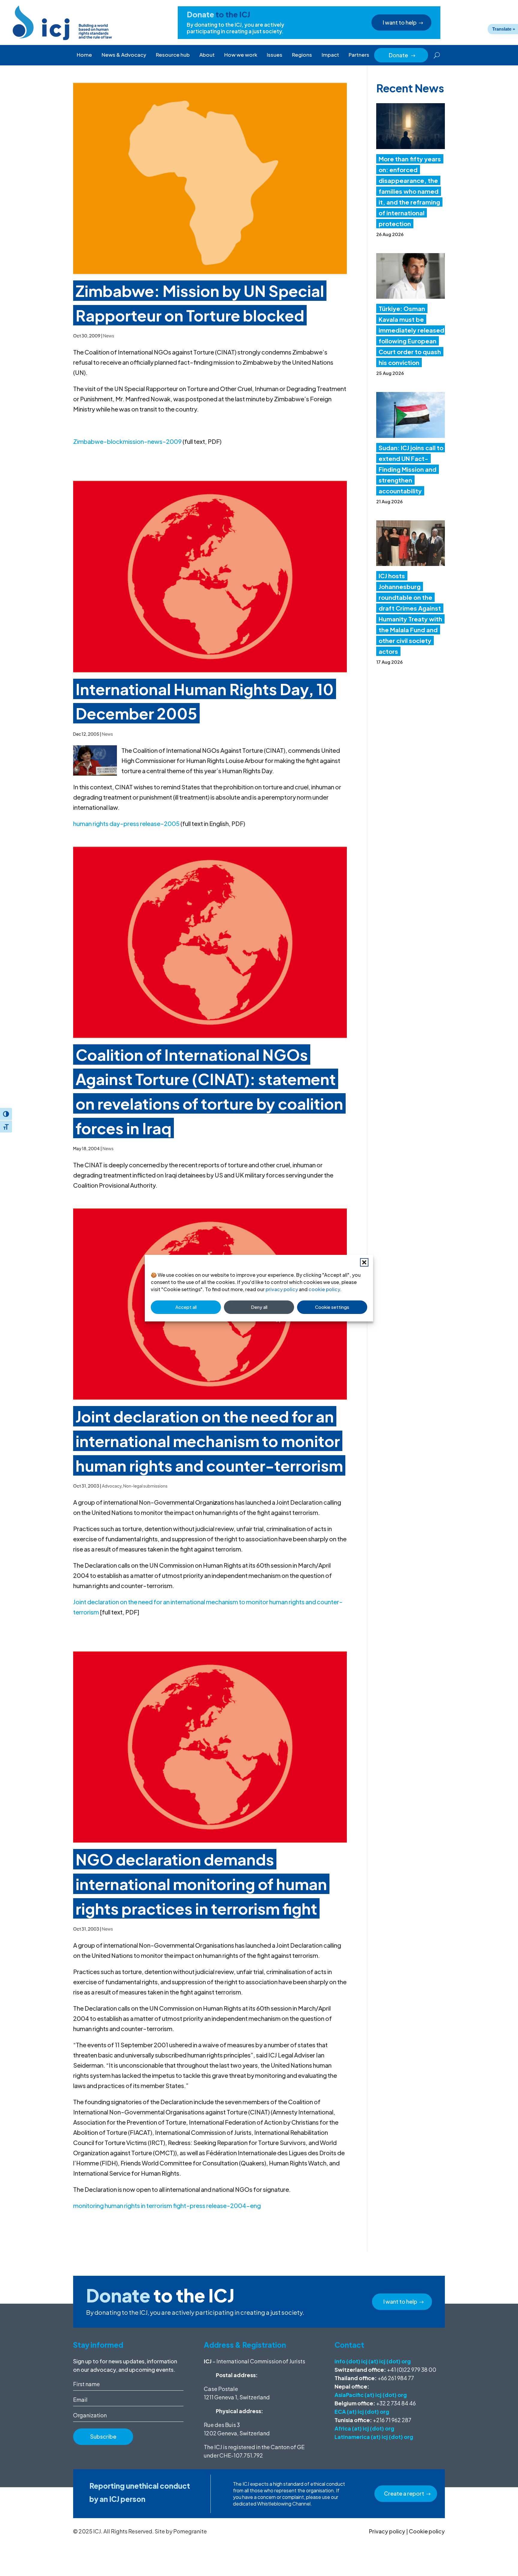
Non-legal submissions (145, 1486)
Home (84, 55)
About (207, 55)
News (109, 336)
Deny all (259, 1307)
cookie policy (324, 1289)
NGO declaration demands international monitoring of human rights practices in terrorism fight (201, 1884)
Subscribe (103, 2436)
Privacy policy (387, 2531)
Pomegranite (190, 2531)
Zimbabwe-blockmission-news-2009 (127, 441)
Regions (302, 55)
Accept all (186, 1307)
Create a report (404, 2493)
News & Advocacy (124, 55)
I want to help (400, 22)
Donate (402, 55)
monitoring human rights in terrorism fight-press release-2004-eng (167, 2205)
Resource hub (173, 55)
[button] (364, 1262)
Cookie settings (332, 1307)
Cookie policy (427, 2531)
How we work (241, 55)
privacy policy (282, 1289)
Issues (275, 55)
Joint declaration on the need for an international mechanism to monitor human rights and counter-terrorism (209, 1441)
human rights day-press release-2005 (126, 823)
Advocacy (112, 1486)
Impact (330, 55)
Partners (359, 55)
